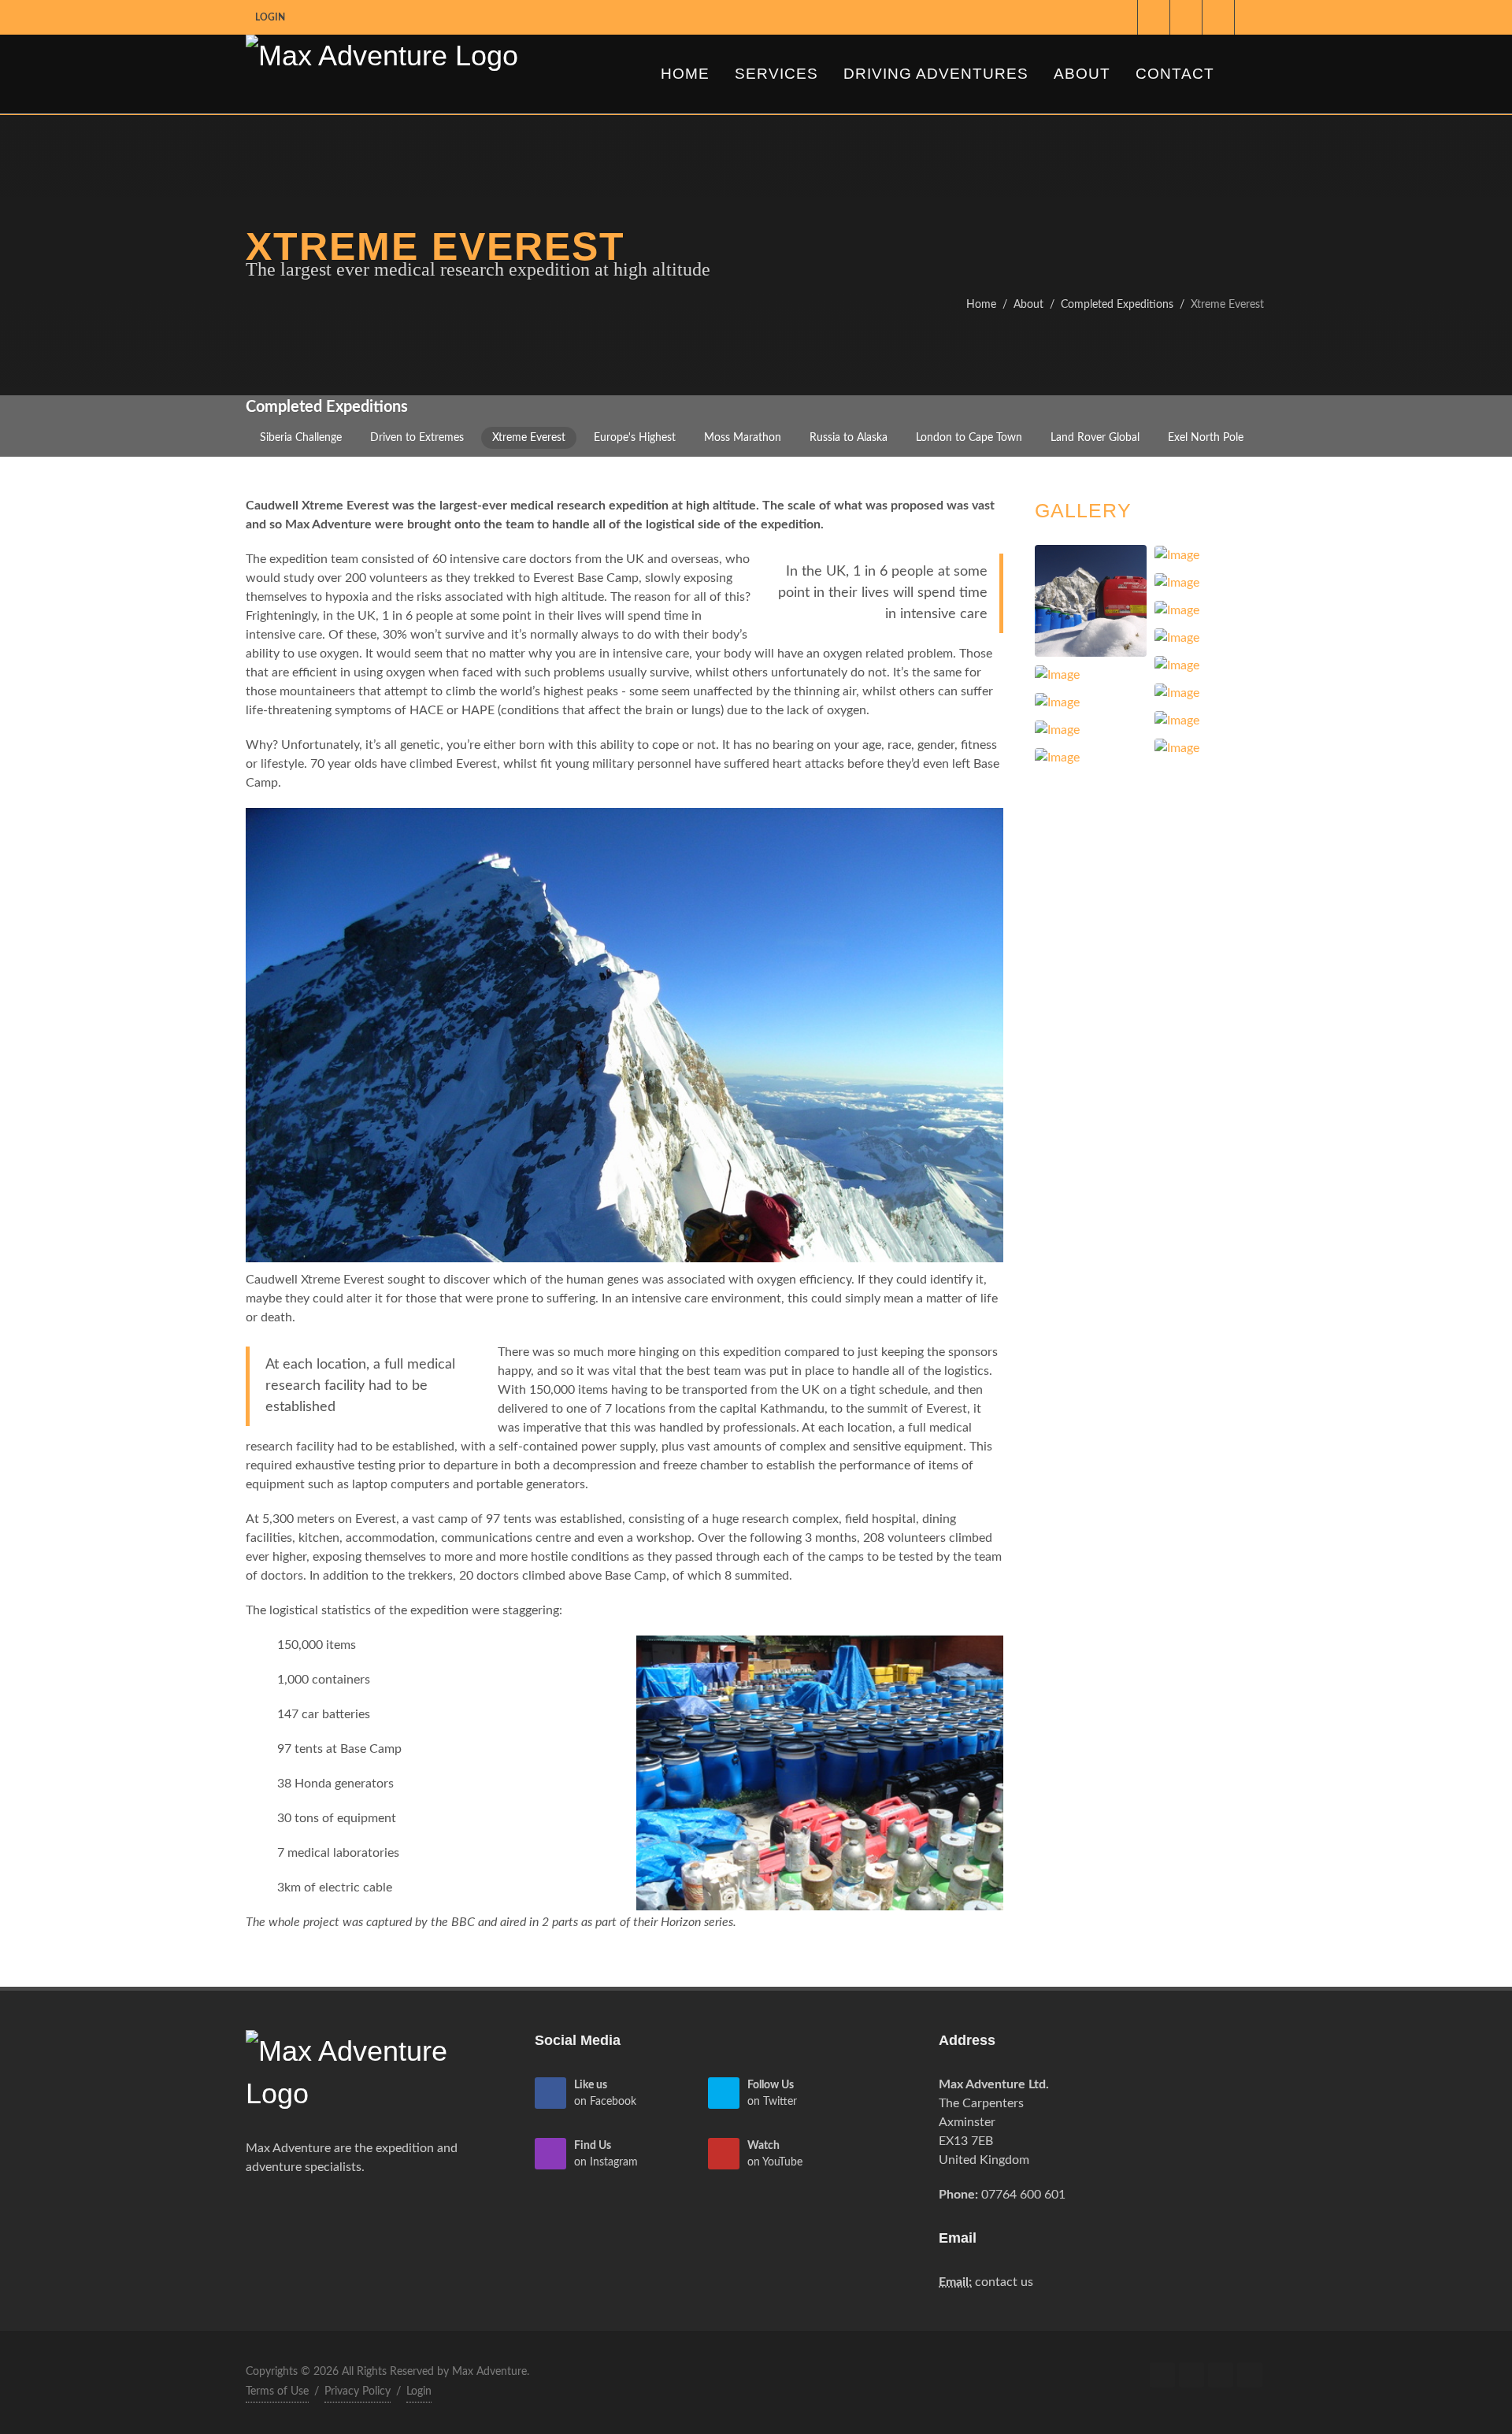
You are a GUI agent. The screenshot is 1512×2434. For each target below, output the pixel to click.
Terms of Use (277, 2391)
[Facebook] (1121, 17)
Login (270, 17)
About (1028, 304)
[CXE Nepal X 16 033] (624, 1034)
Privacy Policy (358, 2391)
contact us (1004, 2282)
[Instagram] (1186, 17)
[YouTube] (1218, 17)
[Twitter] (1154, 17)
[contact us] (1251, 17)
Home (981, 304)
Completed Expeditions (1117, 304)
